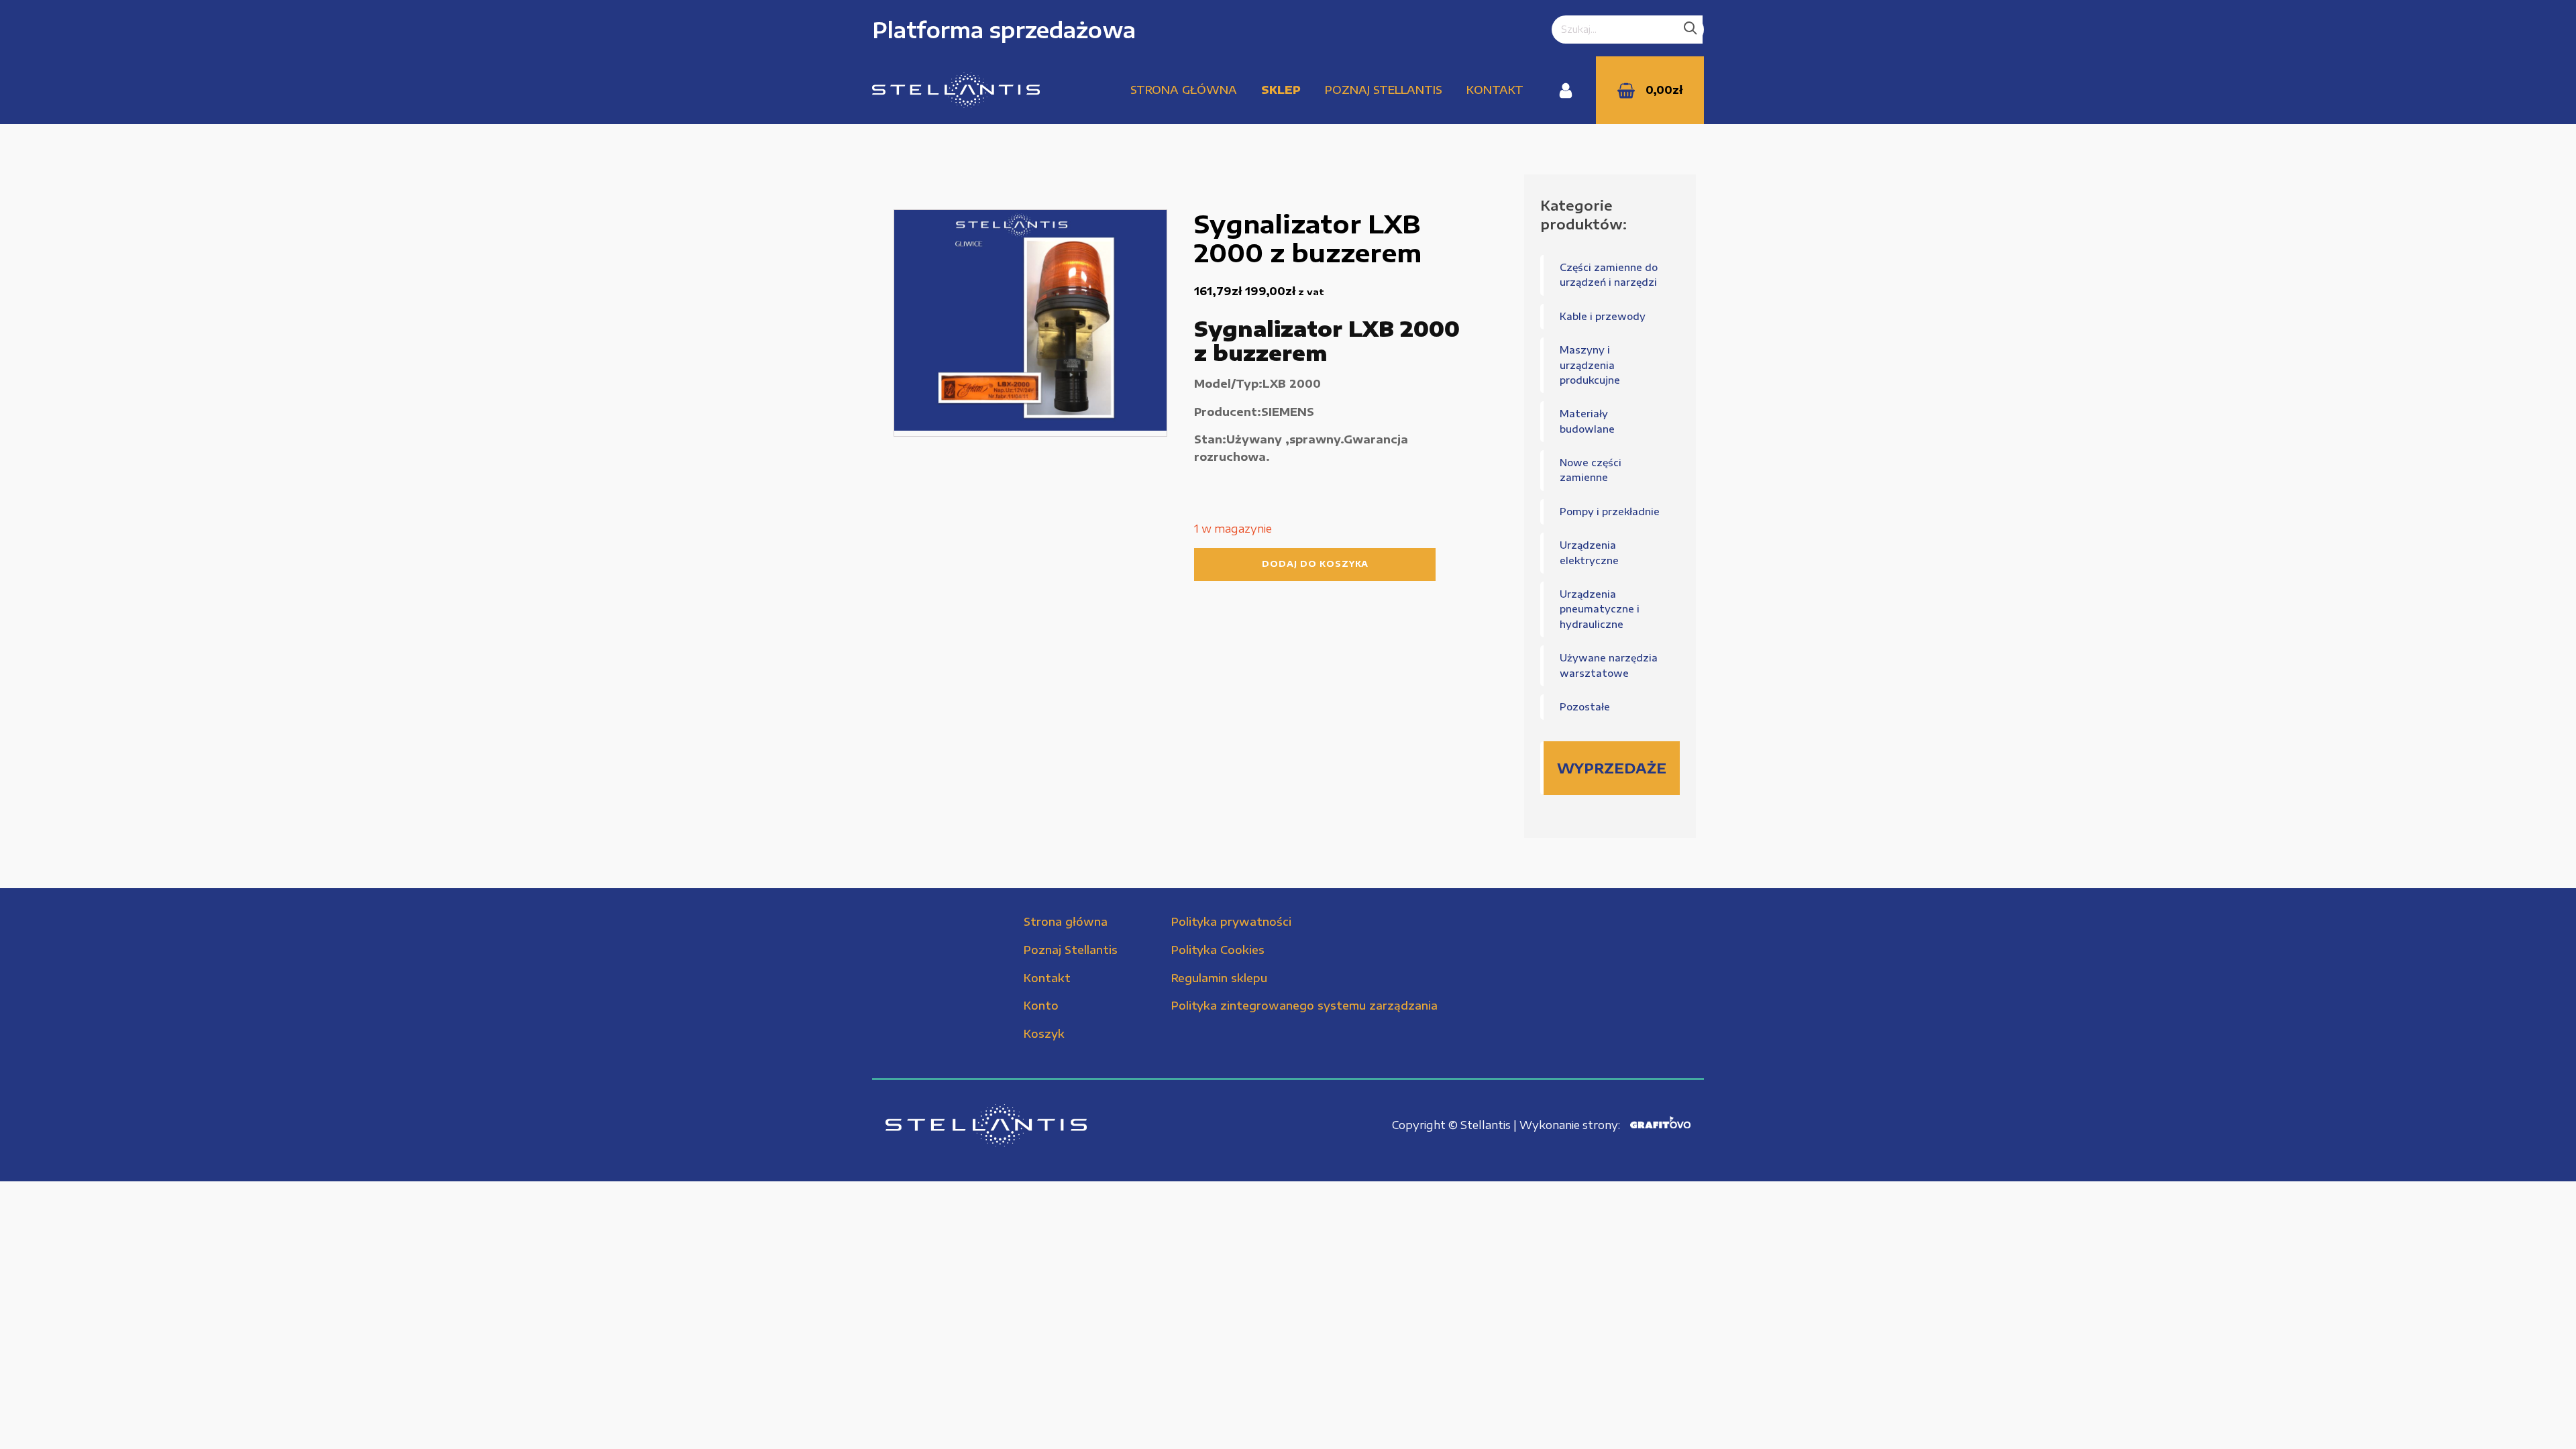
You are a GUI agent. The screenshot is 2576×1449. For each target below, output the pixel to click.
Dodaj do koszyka (1315, 564)
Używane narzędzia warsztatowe (1609, 665)
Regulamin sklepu (1219, 978)
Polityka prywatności (1231, 922)
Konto (1041, 1006)
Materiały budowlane (1587, 421)
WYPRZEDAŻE (1612, 768)
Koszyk (1044, 1034)
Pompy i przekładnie (1610, 512)
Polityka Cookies (1218, 950)
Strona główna (1184, 90)
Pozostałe (1585, 707)
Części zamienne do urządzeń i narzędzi (1609, 275)
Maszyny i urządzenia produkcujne (1590, 365)
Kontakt (1495, 90)
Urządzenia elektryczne (1589, 552)
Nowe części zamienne (1591, 470)
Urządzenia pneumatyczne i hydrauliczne (1600, 609)
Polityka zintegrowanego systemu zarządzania (1304, 1006)
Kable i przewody (1603, 316)
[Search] (1690, 30)
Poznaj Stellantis (1384, 90)
